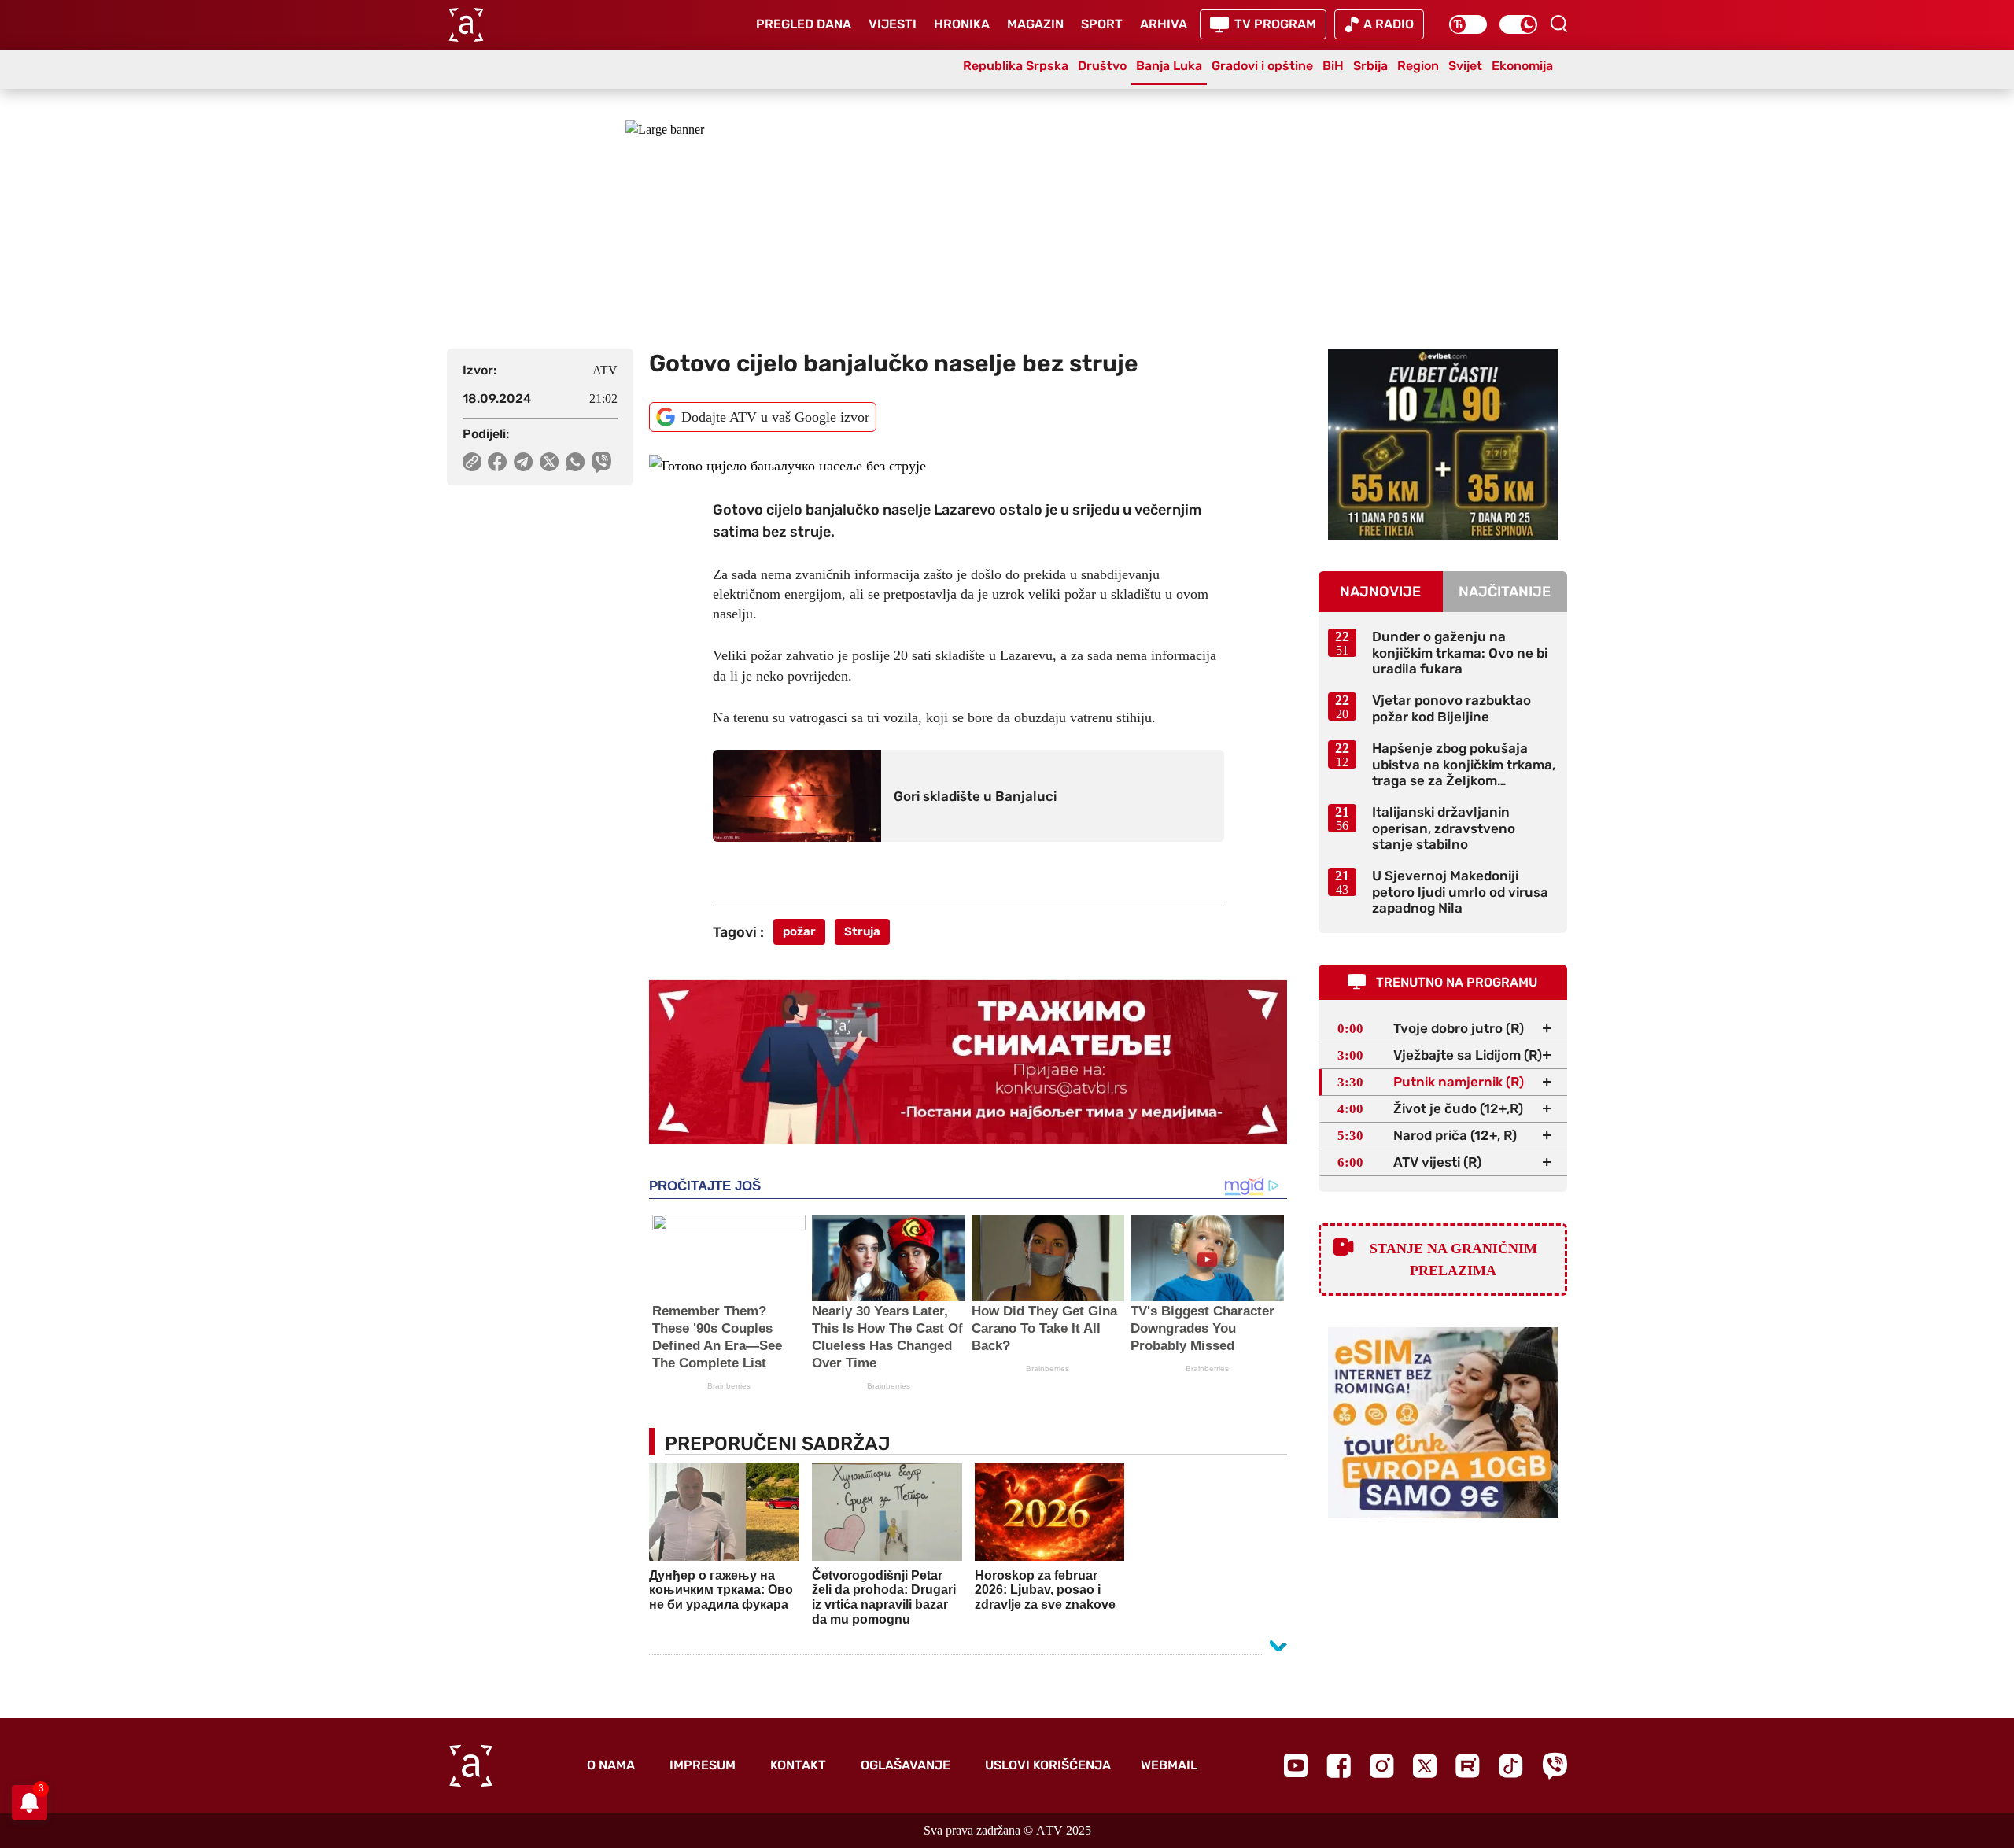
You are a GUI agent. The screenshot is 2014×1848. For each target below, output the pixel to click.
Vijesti (893, 24)
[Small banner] (1443, 444)
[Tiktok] (1511, 1766)
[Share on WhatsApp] (575, 462)
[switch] (1468, 24)
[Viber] (1555, 1766)
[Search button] (1558, 24)
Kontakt (798, 1765)
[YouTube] (1296, 1765)
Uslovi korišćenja (1048, 1765)
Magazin (1035, 24)
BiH (1333, 66)
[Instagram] (1382, 1766)
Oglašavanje (906, 1765)
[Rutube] (1468, 1766)
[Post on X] (550, 462)
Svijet (1465, 66)
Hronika (962, 24)
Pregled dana (804, 24)
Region (1418, 66)
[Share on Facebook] (498, 462)
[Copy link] (472, 462)
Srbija (1370, 66)
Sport (1102, 24)
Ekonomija (1522, 66)
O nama (611, 1765)
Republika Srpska (1016, 66)
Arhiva (1164, 24)
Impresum (703, 1765)
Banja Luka (1169, 66)
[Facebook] (1339, 1766)
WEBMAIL (1169, 1765)
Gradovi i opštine (1262, 66)
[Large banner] (1007, 219)
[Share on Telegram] (524, 462)
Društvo (1102, 66)
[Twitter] (1425, 1766)
